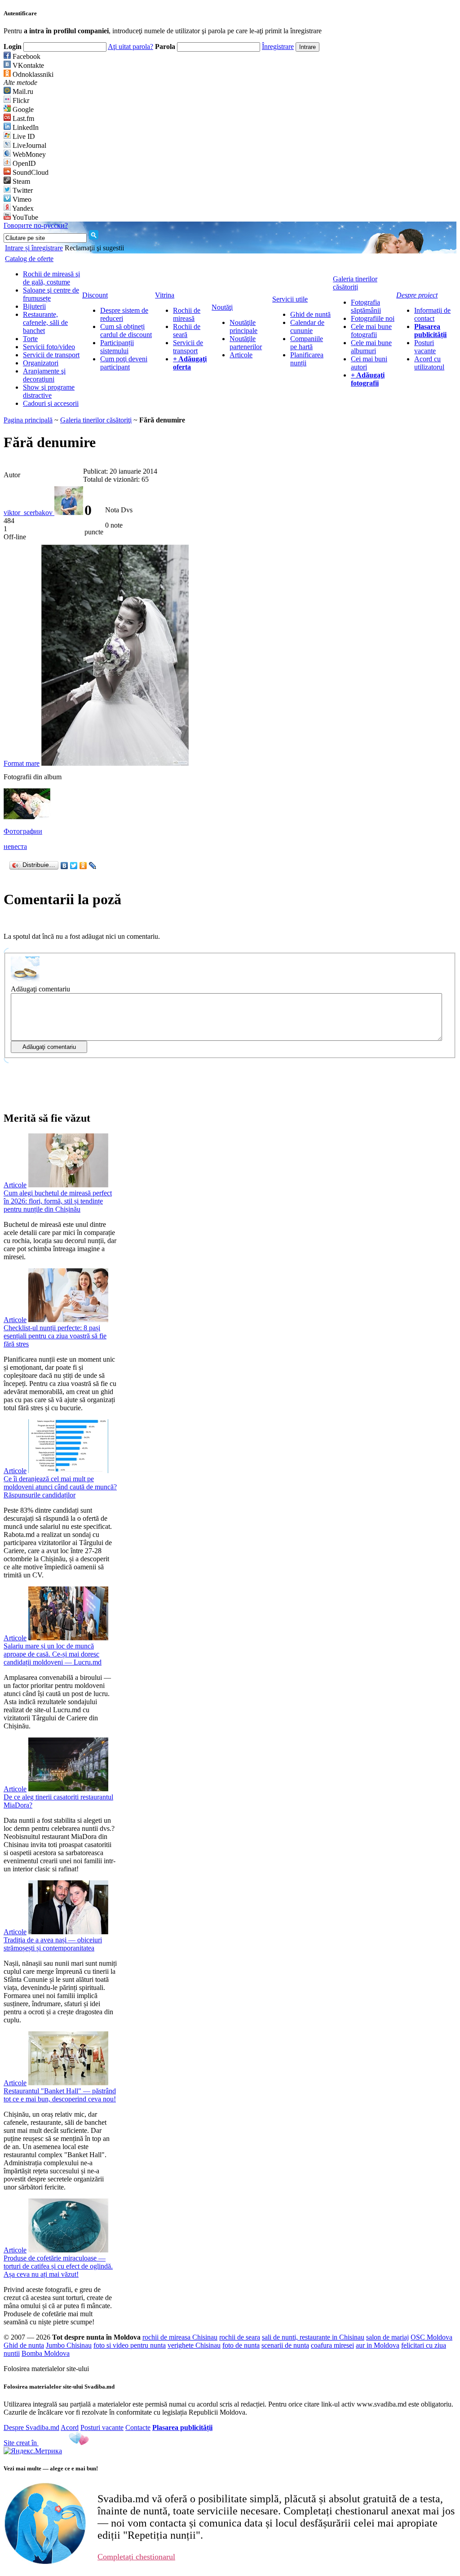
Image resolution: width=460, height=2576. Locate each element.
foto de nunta (241, 2345)
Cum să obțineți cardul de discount (126, 331)
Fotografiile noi (373, 318)
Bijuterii (34, 306)
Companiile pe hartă (307, 343)
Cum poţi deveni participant (124, 363)
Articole (241, 355)
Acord (70, 2427)
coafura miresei (332, 2345)
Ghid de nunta (24, 2345)
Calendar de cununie (307, 326)
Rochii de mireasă (187, 314)
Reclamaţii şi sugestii (94, 248)
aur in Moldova (378, 2345)
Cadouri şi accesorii (51, 403)
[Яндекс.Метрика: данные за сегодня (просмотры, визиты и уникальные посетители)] (33, 2451)
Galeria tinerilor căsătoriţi (96, 420)
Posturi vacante (425, 347)
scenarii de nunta (285, 2345)
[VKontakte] (64, 866)
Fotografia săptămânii (366, 306)
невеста (15, 846)
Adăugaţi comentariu (40, 989)
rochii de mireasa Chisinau (180, 2337)
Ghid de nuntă (310, 314)
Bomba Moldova (46, 2353)
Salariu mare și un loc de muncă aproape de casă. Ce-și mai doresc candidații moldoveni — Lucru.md (53, 1654)
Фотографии (23, 831)
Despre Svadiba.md (31, 2427)
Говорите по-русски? (36, 225)
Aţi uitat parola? (130, 47)
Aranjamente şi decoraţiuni (44, 375)
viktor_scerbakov (29, 513)
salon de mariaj (387, 2337)
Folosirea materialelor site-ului (46, 2369)
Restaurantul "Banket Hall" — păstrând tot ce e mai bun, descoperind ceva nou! (60, 2095)
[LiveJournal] (93, 866)
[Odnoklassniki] (83, 866)
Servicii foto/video (49, 347)
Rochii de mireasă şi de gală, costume (51, 278)
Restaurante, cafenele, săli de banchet (45, 322)
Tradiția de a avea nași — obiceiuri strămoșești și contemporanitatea (53, 1944)
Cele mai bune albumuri (371, 347)
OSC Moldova (431, 2337)
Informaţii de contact (432, 314)
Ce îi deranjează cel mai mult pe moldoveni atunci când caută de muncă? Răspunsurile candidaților (60, 1487)
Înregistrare (278, 47)
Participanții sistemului (117, 347)
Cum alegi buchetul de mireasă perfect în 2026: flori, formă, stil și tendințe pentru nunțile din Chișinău (58, 1201)
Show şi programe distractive (49, 391)
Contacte (138, 2427)
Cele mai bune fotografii (371, 331)
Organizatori (41, 363)
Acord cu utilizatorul (429, 363)
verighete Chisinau (194, 2345)
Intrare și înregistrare (34, 248)
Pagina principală (28, 420)
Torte (30, 339)
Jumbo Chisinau (69, 2345)
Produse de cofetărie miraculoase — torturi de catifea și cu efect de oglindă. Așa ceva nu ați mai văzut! (58, 2266)
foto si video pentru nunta (130, 2345)
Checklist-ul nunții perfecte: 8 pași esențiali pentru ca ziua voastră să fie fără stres (55, 1336)
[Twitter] (74, 866)
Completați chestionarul (136, 2557)
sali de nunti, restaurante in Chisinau (313, 2337)
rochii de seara (240, 2337)
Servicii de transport (51, 355)
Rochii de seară (187, 331)
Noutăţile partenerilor (246, 343)
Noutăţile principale (243, 326)
